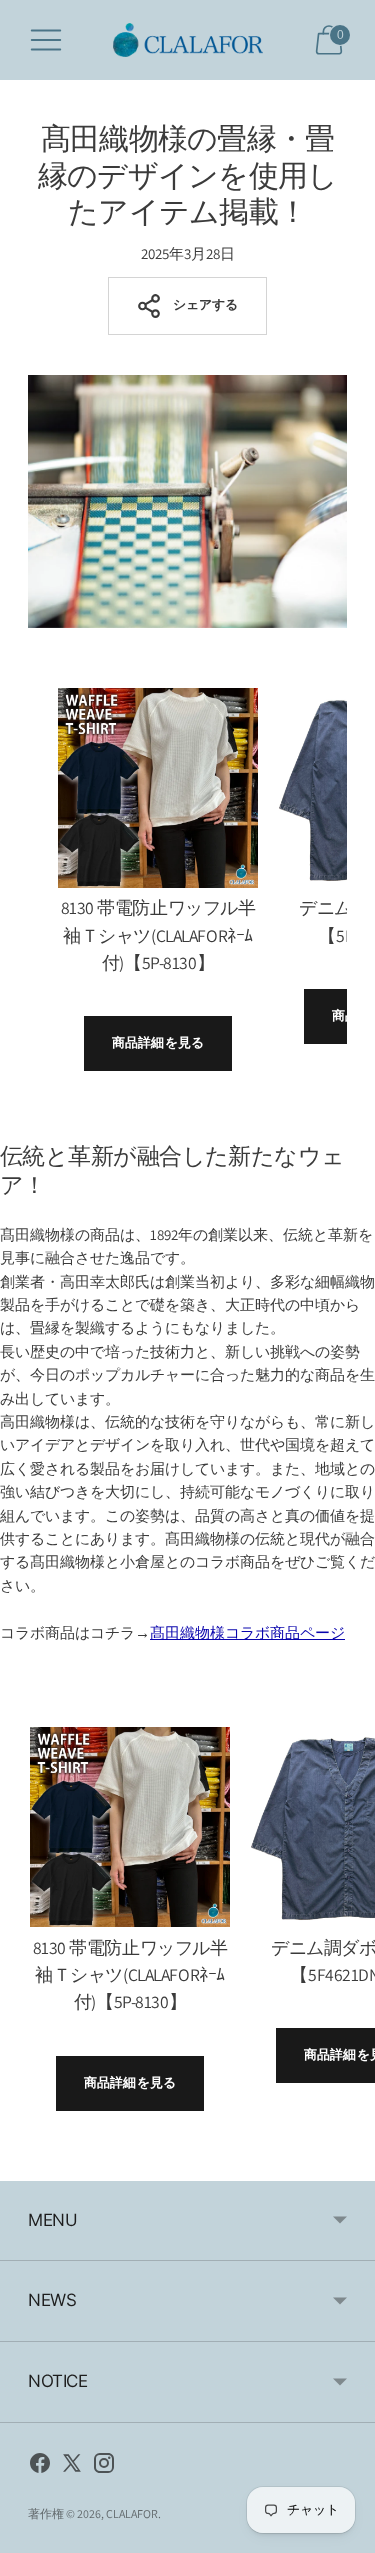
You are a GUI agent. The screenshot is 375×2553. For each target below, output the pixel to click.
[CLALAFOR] (188, 40)
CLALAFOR (132, 2513)
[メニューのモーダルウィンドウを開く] (46, 40)
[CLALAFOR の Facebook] (40, 2466)
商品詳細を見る (158, 1042)
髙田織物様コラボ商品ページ (247, 1632)
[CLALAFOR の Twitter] (72, 2466)
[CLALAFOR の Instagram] (104, 2466)
